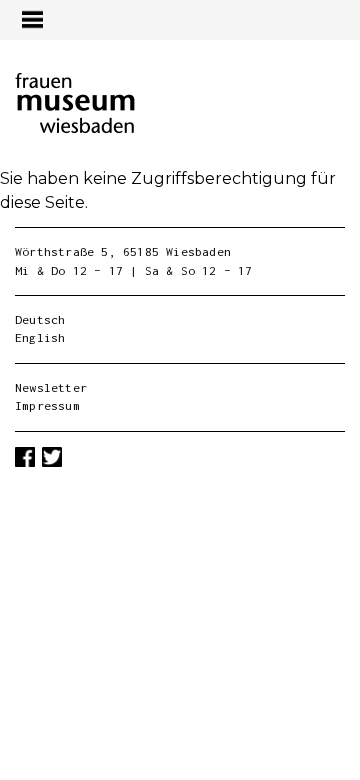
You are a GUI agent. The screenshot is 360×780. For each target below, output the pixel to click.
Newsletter (51, 387)
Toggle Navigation (32, 19)
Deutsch (40, 319)
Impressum (47, 405)
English (40, 337)
